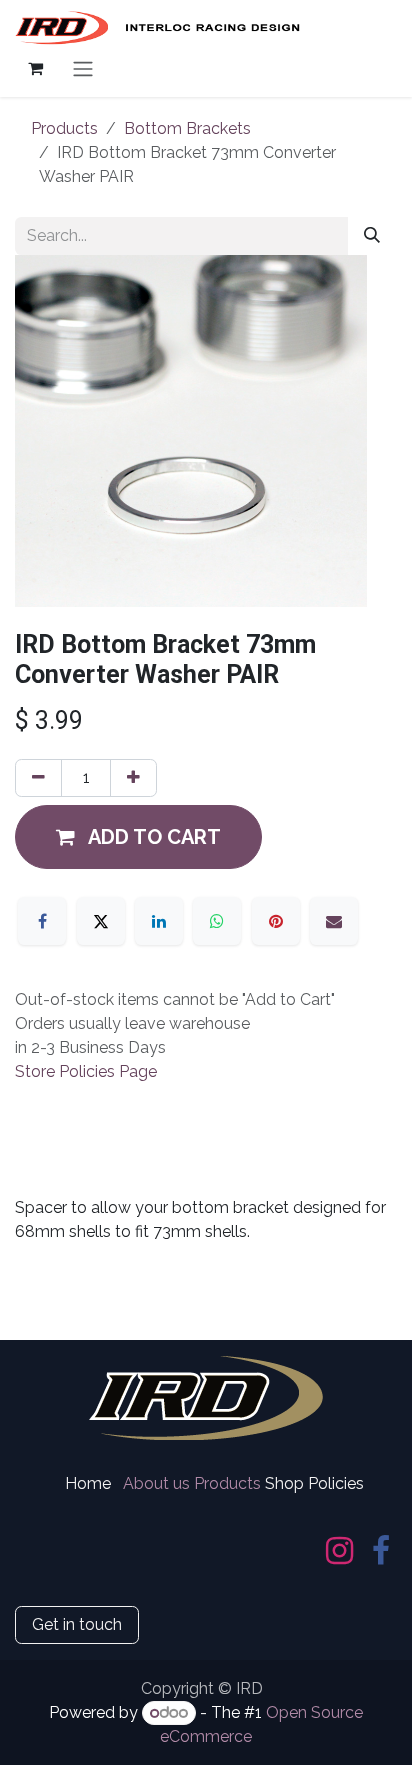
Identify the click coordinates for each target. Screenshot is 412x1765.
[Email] (334, 921)
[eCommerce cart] (35, 68)
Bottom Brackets (187, 128)
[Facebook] (42, 921)
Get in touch (77, 1624)
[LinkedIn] (159, 921)
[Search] (372, 236)
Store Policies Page (86, 1071)
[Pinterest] (276, 921)
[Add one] (133, 778)
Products (64, 128)
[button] (138, 837)
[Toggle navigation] (83, 68)
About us (156, 1483)
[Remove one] (38, 778)
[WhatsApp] (217, 921)
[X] (101, 921)
